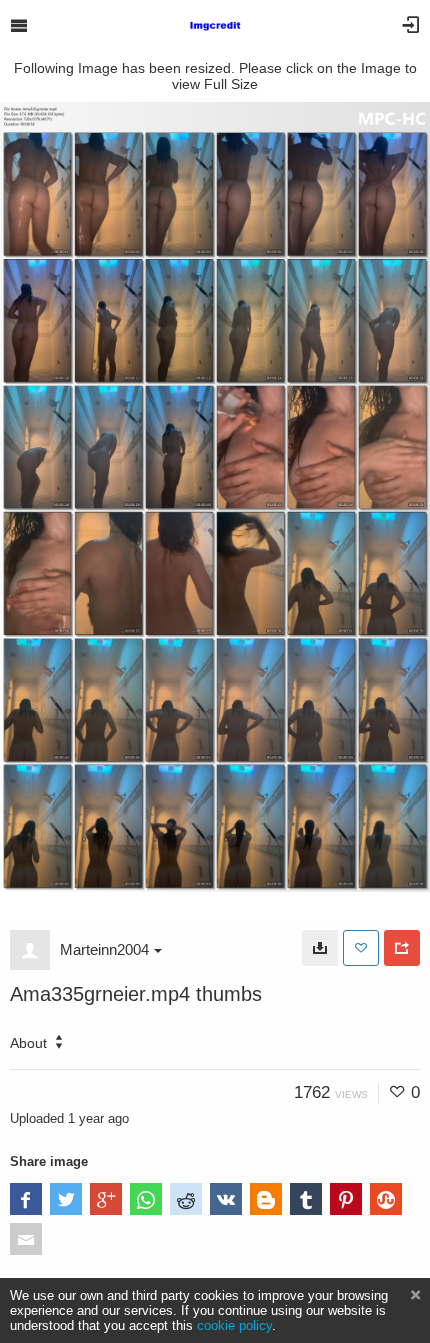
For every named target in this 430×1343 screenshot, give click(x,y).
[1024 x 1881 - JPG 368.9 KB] (320, 948)
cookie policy (234, 1325)
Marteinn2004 (104, 949)
